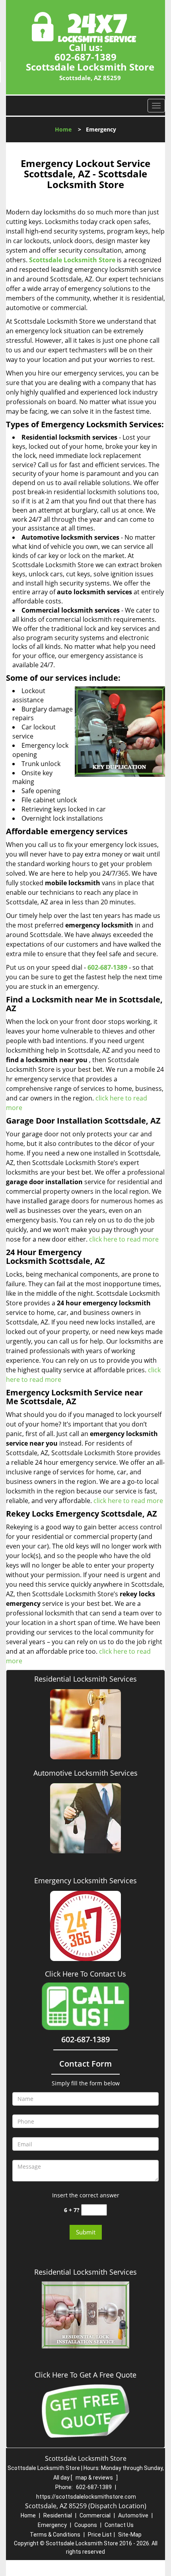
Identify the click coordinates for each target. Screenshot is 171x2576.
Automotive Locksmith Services (85, 1773)
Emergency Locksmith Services (85, 1880)
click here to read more (124, 1239)
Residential (58, 2515)
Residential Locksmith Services (85, 1679)
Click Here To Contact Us (85, 1974)
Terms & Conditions (55, 2535)
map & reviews (95, 2478)
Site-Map (130, 2535)
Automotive (133, 2515)
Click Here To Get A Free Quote (85, 2375)
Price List (100, 2535)
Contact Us (119, 2525)
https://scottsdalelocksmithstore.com (86, 2497)
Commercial (95, 2515)
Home (63, 129)
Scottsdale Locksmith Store (72, 260)
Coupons (86, 2525)
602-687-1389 (85, 57)
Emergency (52, 2525)
